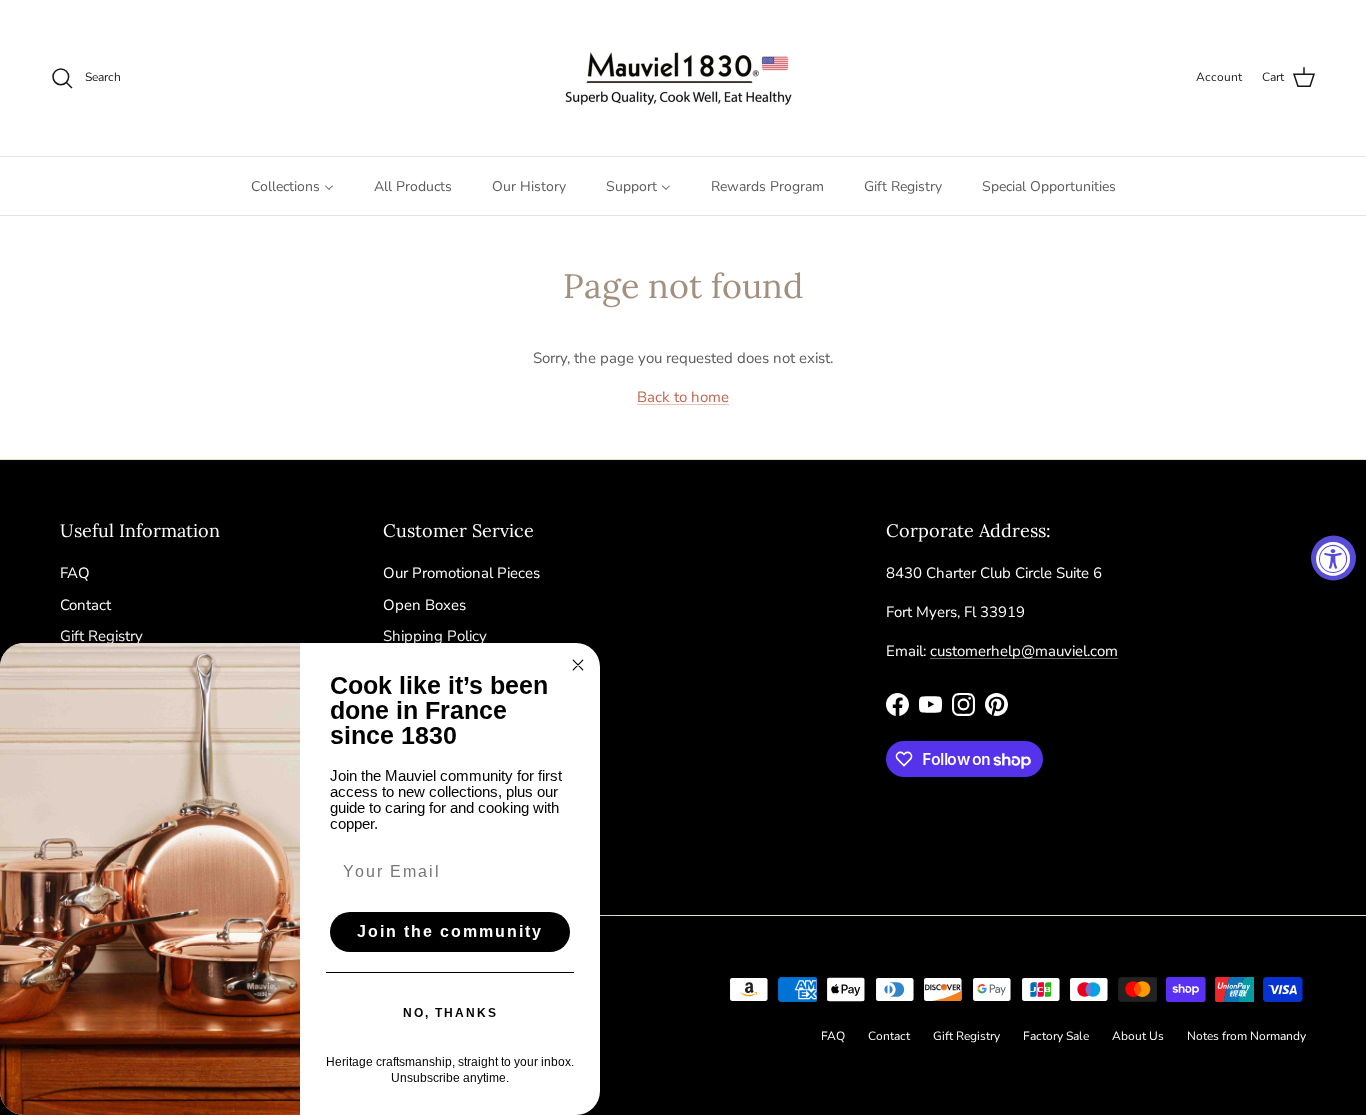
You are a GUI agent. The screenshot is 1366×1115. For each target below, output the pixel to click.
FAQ (75, 573)
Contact (85, 605)
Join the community (450, 931)
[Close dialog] (578, 665)
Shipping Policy (435, 636)
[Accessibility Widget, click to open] (1333, 557)
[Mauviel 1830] (683, 78)
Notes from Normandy (1246, 1036)
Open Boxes (424, 605)
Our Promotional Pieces (461, 573)
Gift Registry (101, 636)
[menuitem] (292, 186)
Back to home (683, 397)
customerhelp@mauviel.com (1024, 651)
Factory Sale (1056, 1036)
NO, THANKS (450, 1013)
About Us (1138, 1036)
